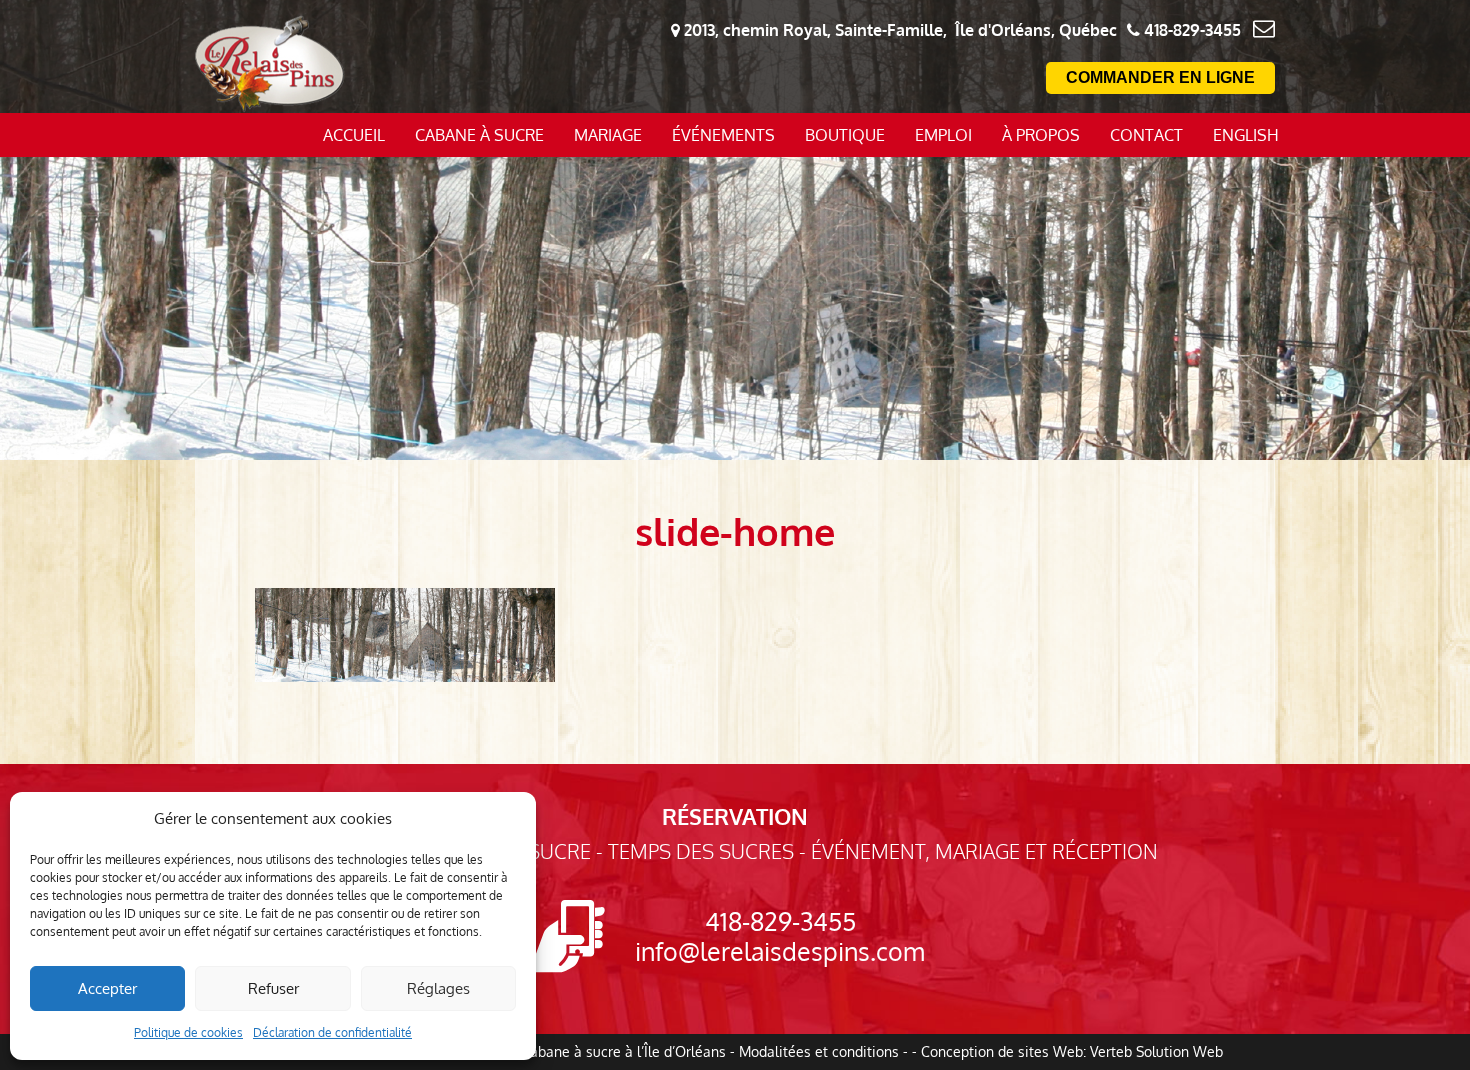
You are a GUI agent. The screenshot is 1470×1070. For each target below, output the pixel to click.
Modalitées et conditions (819, 1051)
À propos (1041, 135)
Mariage (608, 135)
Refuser (273, 988)
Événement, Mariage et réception (984, 851)
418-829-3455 (780, 921)
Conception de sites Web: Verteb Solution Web (1072, 1051)
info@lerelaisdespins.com (780, 951)
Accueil (354, 135)
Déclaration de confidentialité (332, 1032)
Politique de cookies (188, 1032)
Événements (723, 135)
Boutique (845, 135)
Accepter (107, 988)
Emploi (943, 135)
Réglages (438, 988)
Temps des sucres (701, 851)
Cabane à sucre (479, 135)
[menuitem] (1246, 135)
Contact (1146, 135)
